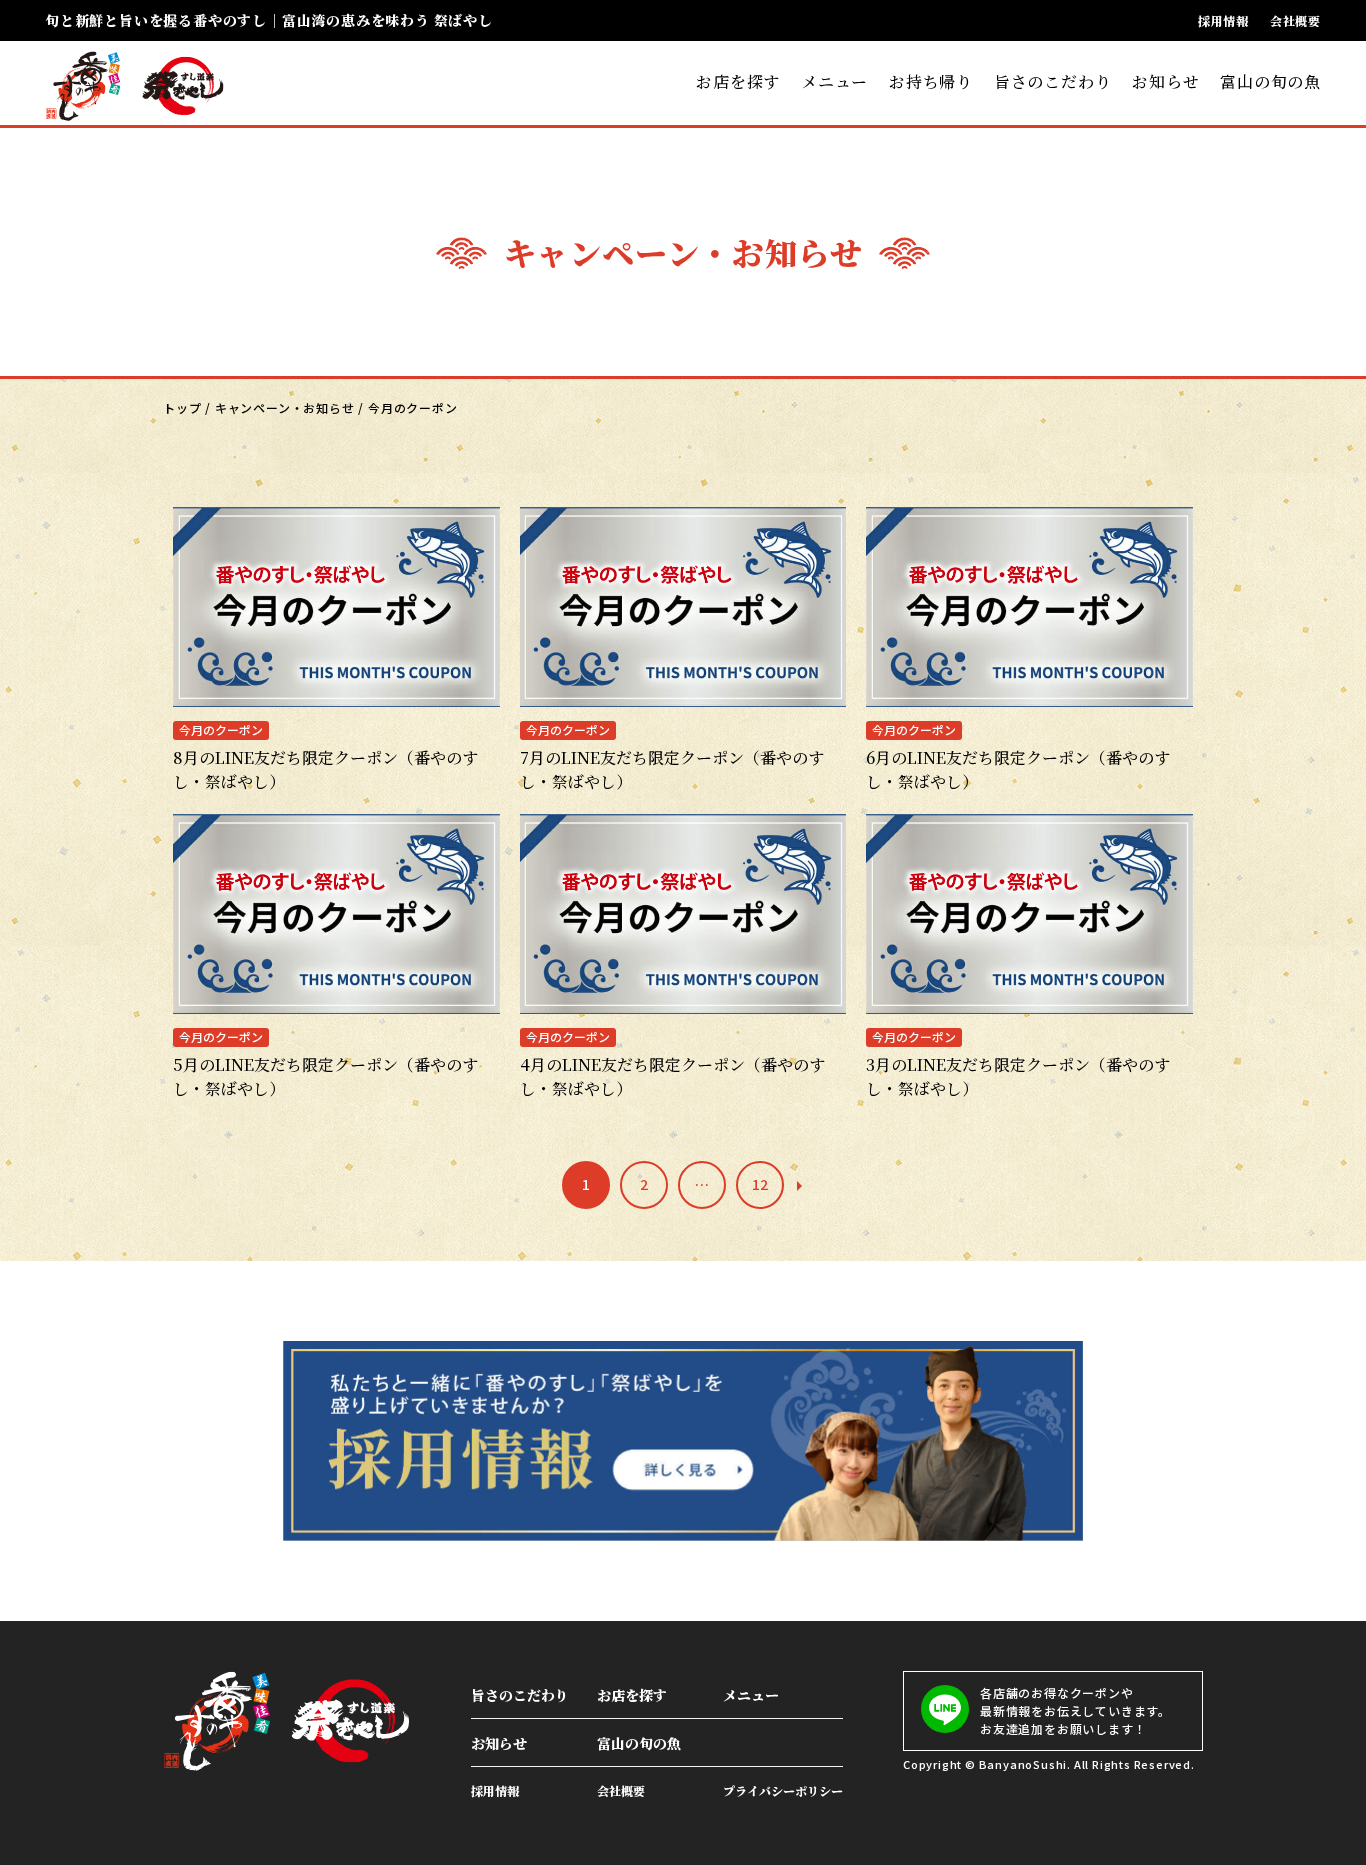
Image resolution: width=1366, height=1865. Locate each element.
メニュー (834, 81)
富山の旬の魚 (1270, 81)
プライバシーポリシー (783, 1790)
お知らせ (1165, 81)
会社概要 (1295, 21)
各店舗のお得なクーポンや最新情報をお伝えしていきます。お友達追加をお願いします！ (1075, 1710)
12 (760, 1184)
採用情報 (1223, 21)
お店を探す (738, 81)
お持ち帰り (931, 81)
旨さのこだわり (1053, 81)
